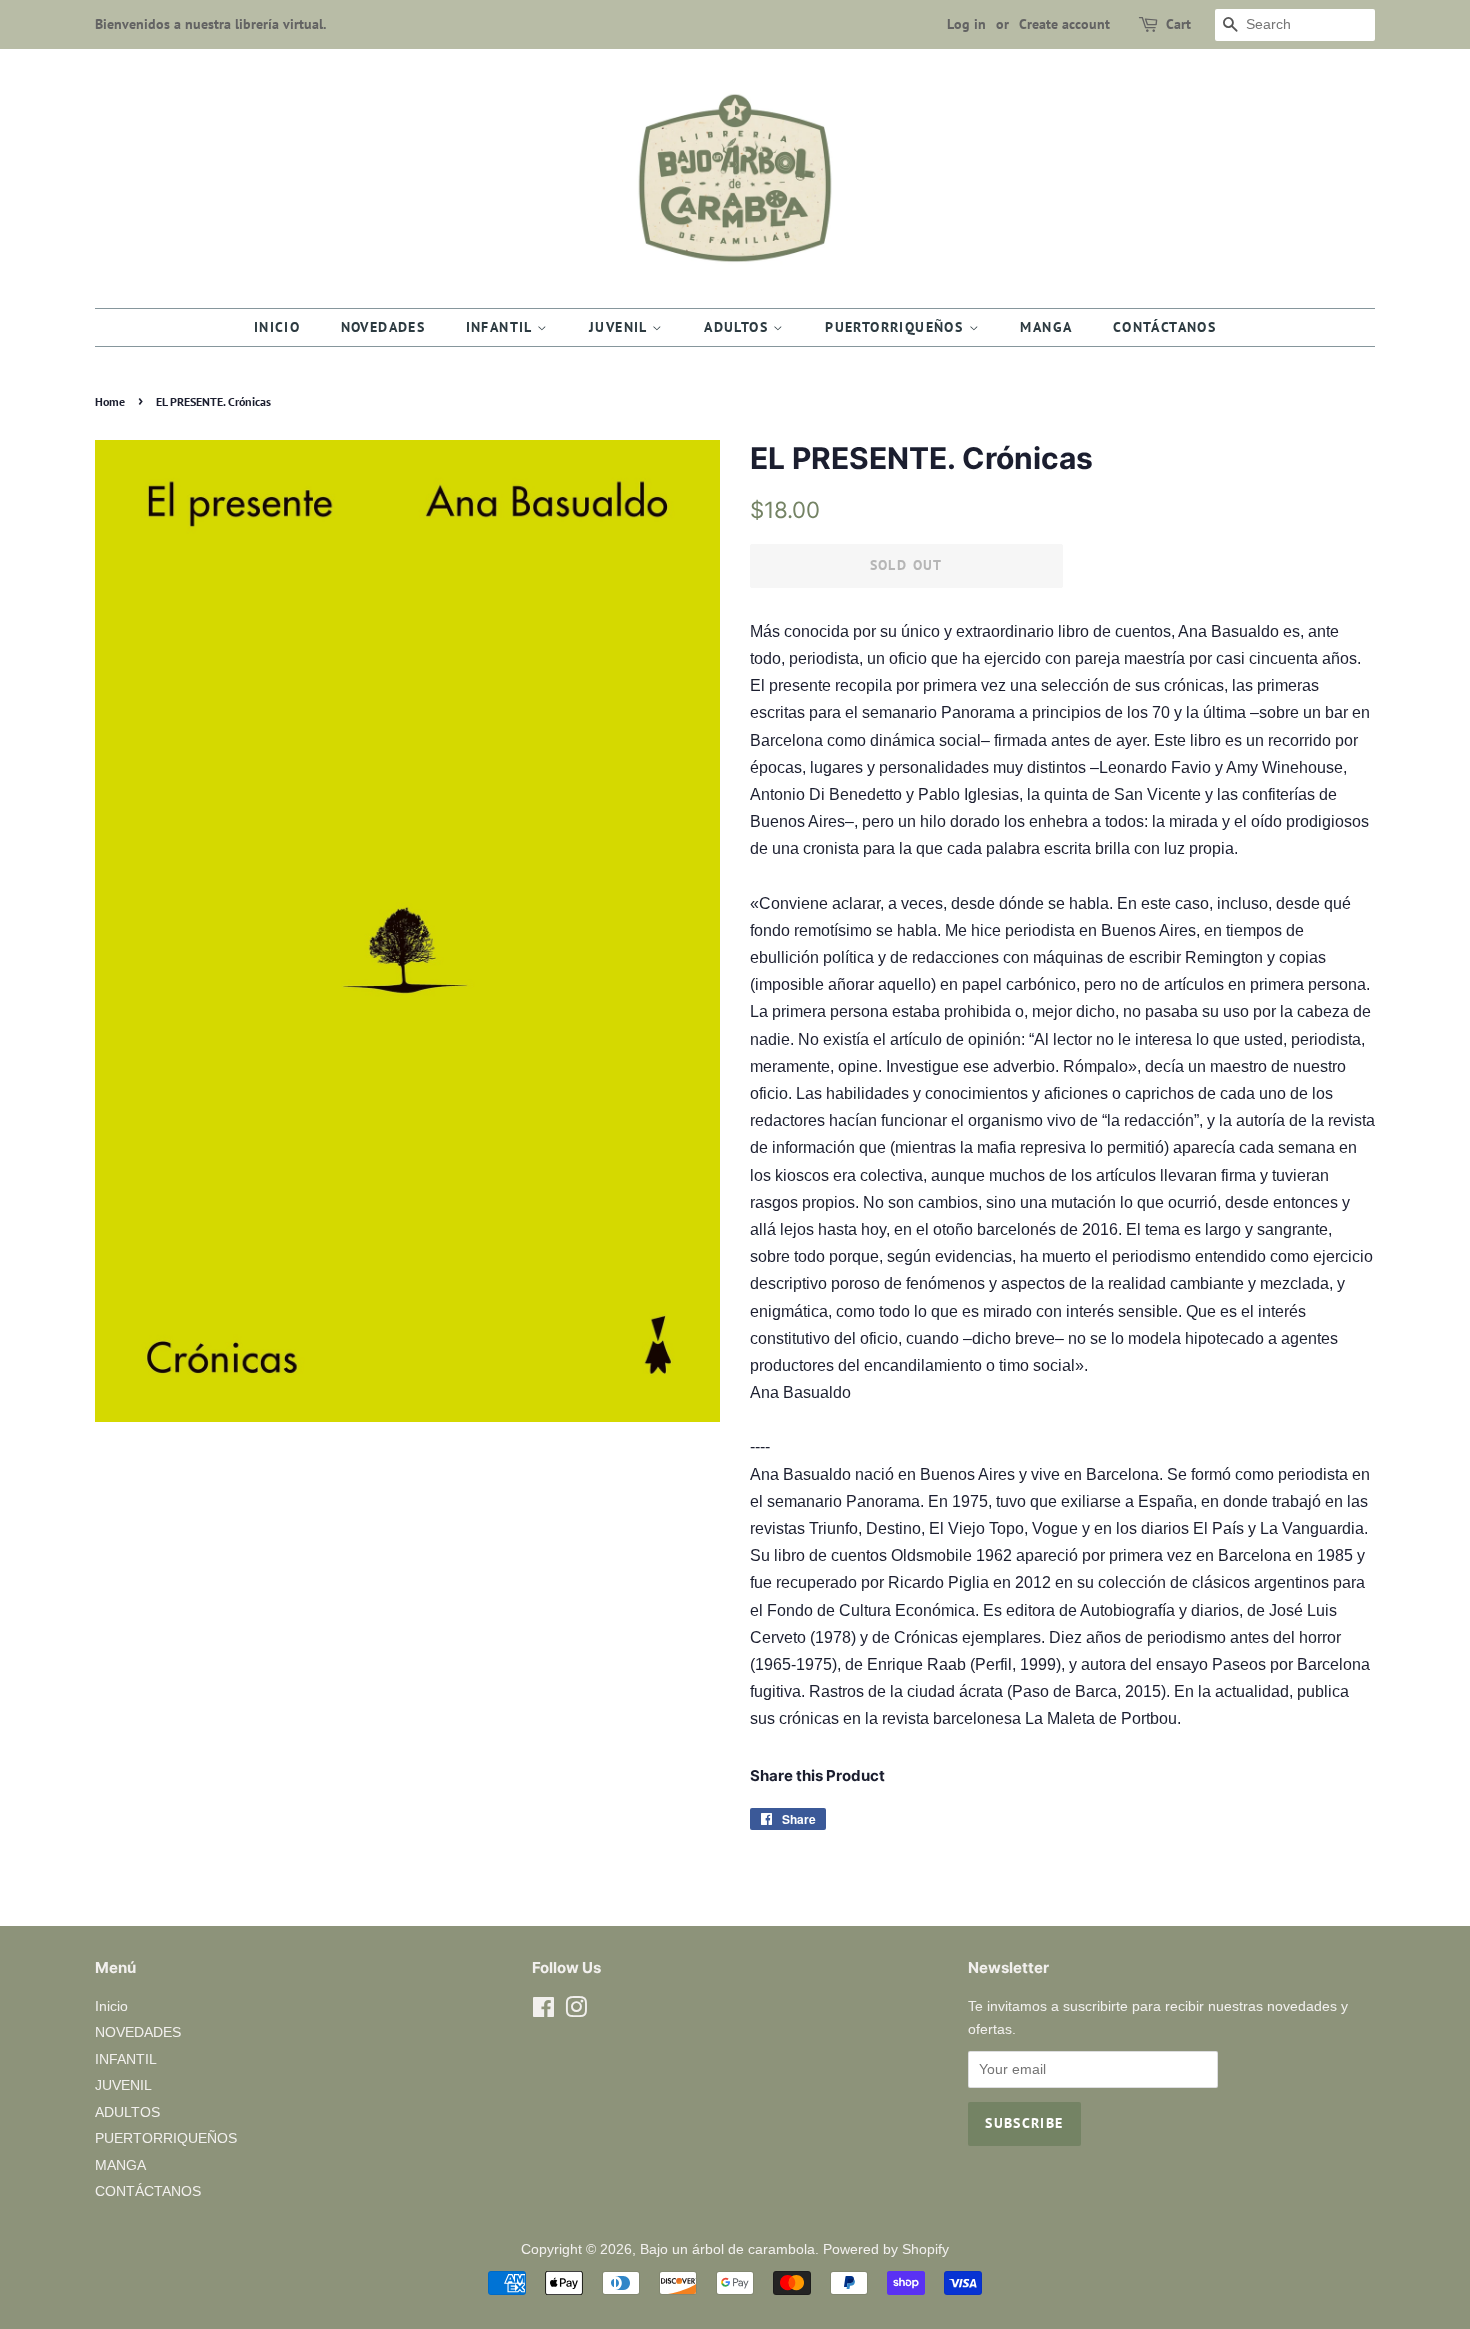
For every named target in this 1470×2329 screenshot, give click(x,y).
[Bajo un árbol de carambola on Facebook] (543, 2011)
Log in (966, 24)
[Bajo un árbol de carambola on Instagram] (576, 2011)
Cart (1178, 24)
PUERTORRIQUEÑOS (896, 327)
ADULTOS (738, 327)
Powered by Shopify (886, 2249)
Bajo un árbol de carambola (727, 2249)
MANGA (1046, 327)
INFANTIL (502, 327)
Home (110, 401)
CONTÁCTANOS (1164, 327)
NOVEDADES (383, 327)
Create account (1064, 24)
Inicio (277, 327)
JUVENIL (620, 327)
